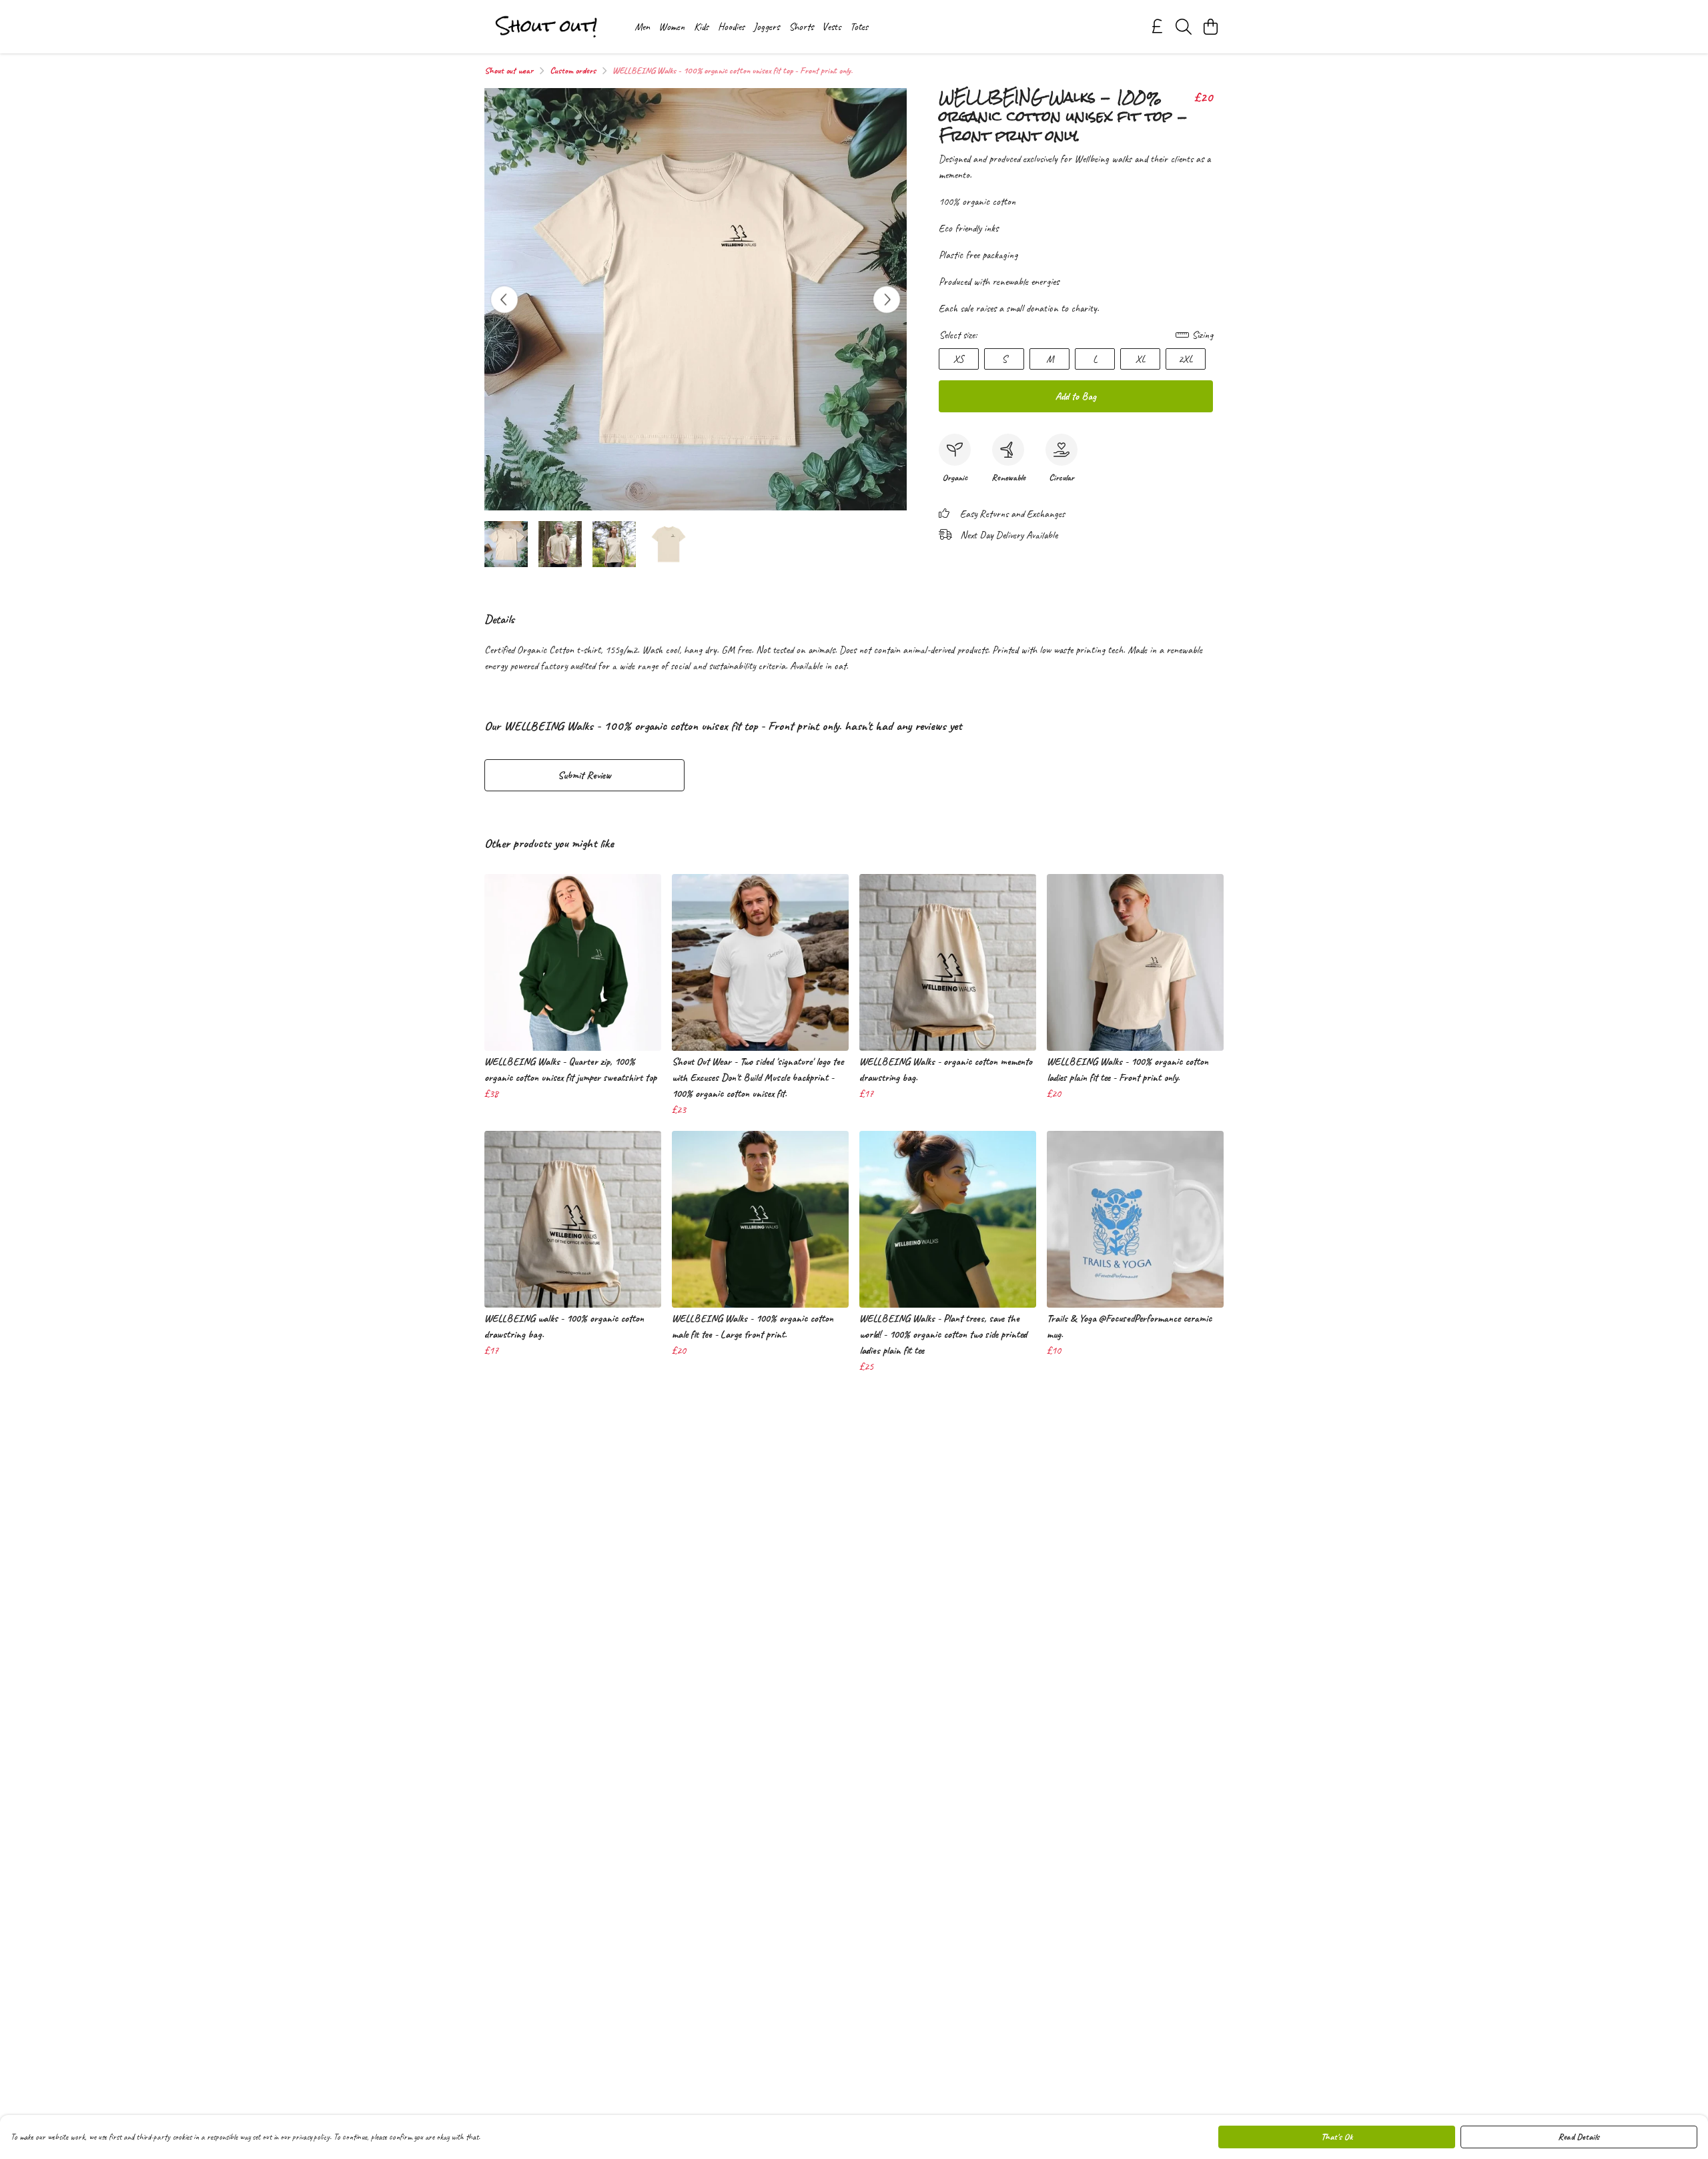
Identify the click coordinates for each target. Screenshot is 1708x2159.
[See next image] (887, 300)
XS (959, 359)
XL (1141, 359)
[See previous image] (504, 300)
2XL (1186, 359)
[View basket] (1210, 27)
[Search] (1184, 27)
